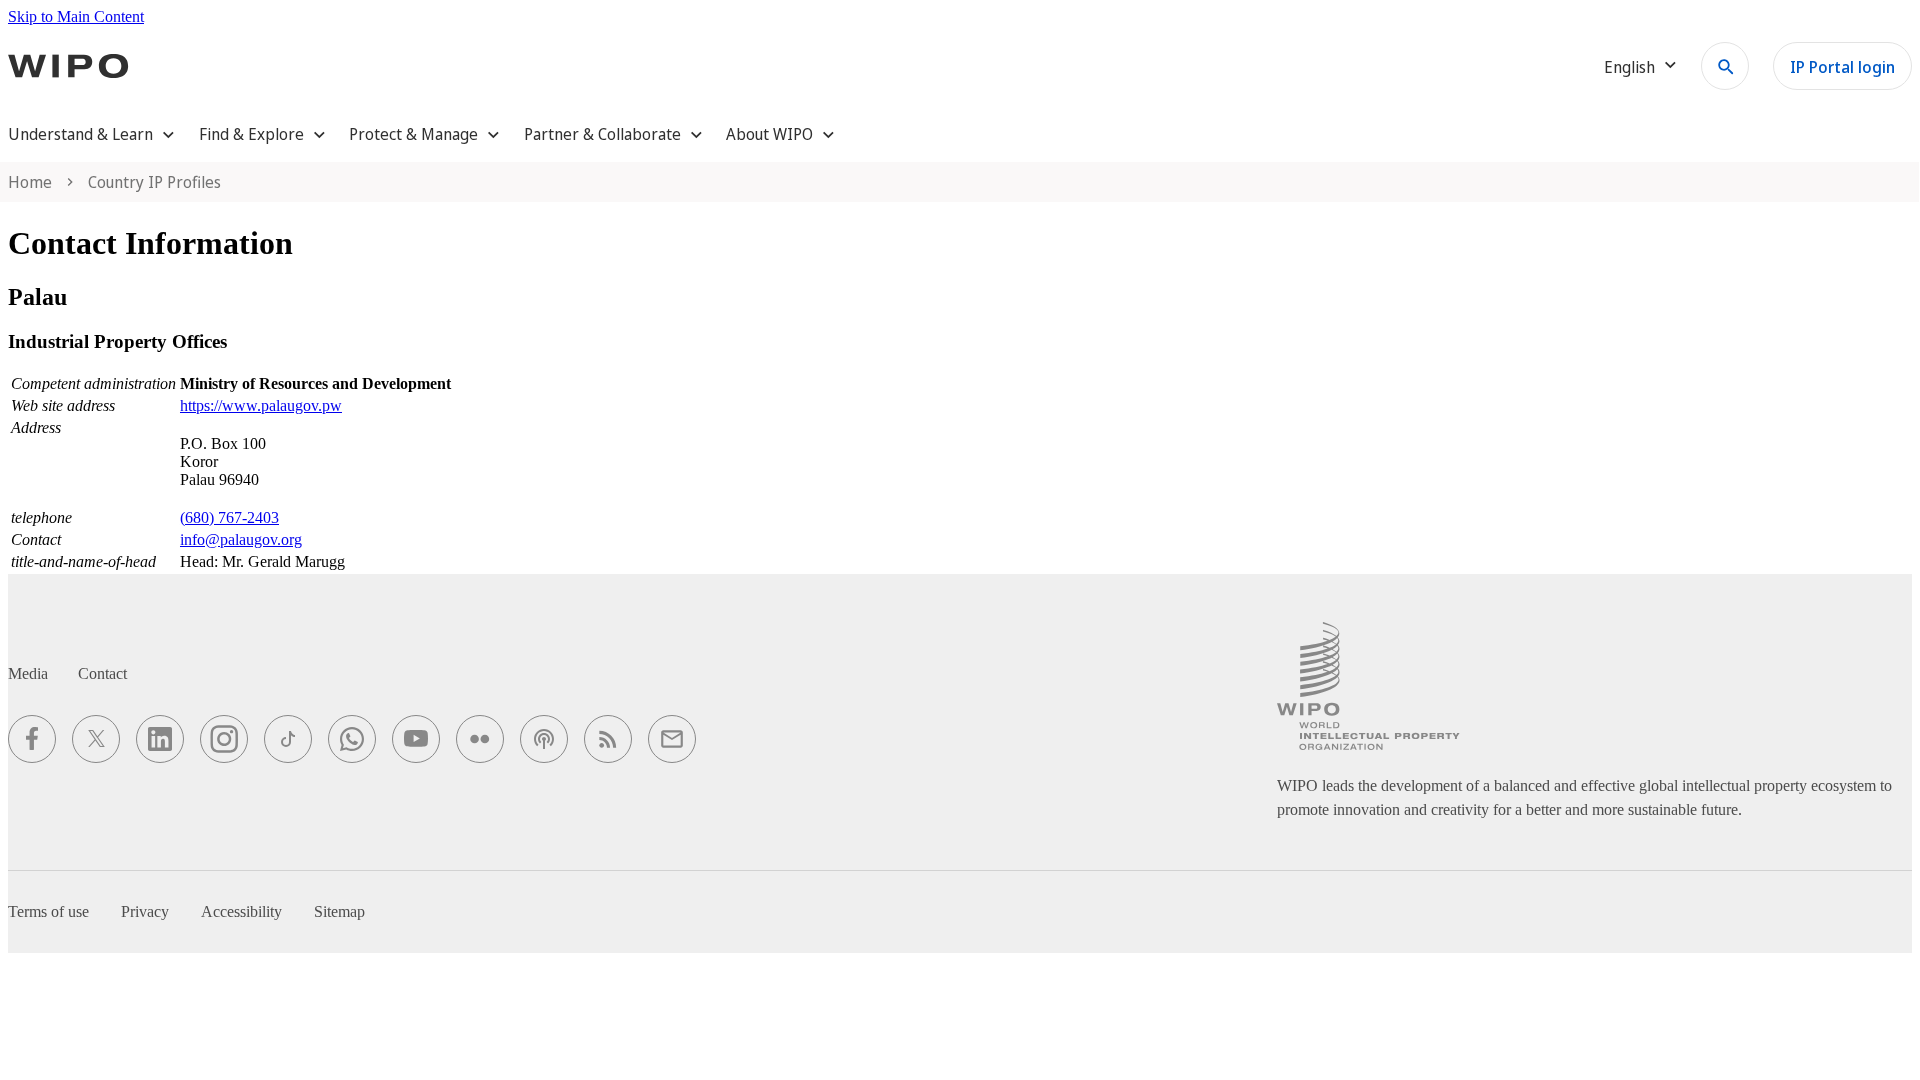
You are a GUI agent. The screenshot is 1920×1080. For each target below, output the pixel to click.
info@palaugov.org (241, 539)
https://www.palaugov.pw (261, 405)
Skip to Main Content (76, 16)
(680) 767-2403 (229, 517)
